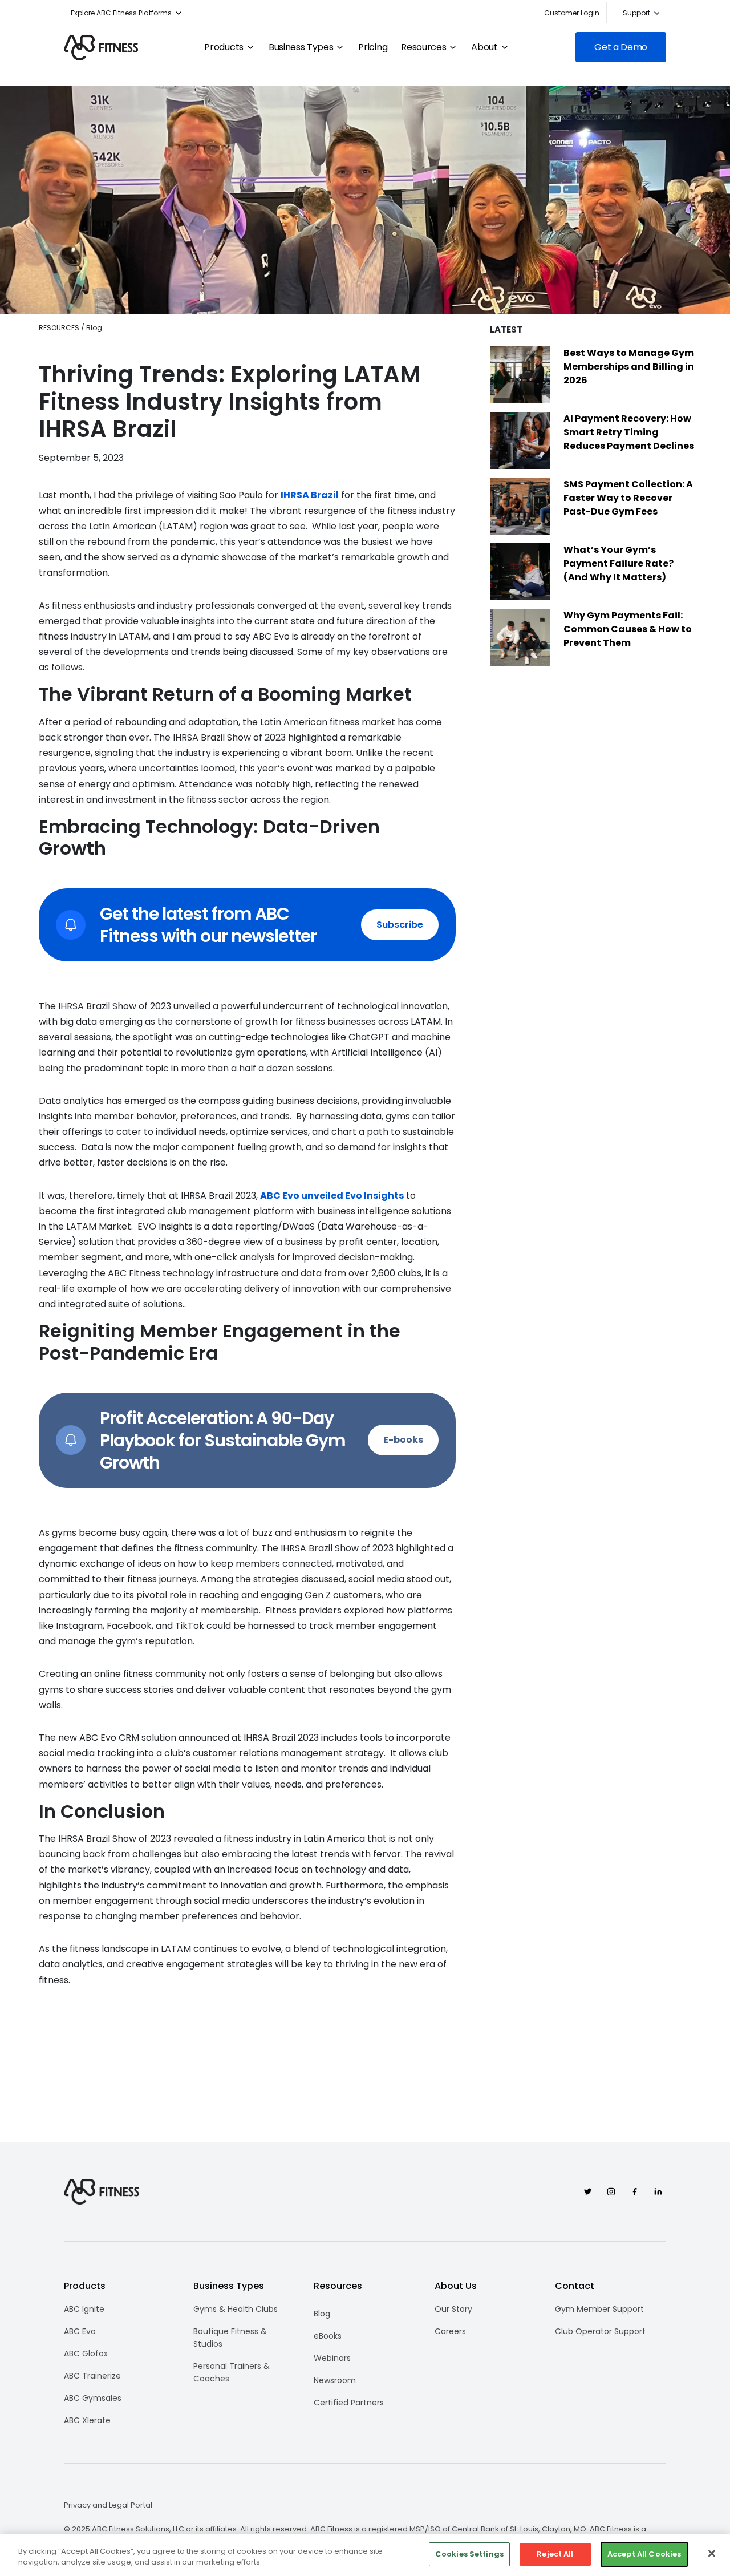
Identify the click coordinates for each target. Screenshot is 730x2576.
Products (224, 47)
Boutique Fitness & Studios (230, 2338)
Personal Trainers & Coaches (232, 2372)
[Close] (712, 2553)
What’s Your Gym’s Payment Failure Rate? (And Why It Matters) (619, 563)
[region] (365, 2555)
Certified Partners (349, 2403)
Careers (450, 2331)
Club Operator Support (600, 2331)
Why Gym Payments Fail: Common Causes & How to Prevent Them (628, 629)
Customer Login (572, 13)
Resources (423, 47)
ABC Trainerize (92, 2376)
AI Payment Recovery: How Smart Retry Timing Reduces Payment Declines (629, 432)
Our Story (453, 2309)
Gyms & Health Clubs (236, 2309)
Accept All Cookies (644, 2554)
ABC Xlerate (87, 2420)
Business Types (301, 47)
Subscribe (400, 925)
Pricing (373, 47)
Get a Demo (621, 47)
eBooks (328, 2336)
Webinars (332, 2358)
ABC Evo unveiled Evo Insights (332, 1196)
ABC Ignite (84, 2309)
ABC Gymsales (93, 2398)
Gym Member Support (599, 2309)
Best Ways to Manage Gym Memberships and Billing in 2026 (629, 367)
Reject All (555, 2554)
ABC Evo (80, 2331)
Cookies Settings (469, 2554)
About (484, 47)
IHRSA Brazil (310, 495)
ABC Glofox (86, 2353)
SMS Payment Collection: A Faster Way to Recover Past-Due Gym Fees (628, 498)
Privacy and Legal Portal (108, 2505)
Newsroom (335, 2380)
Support (636, 13)
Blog (322, 2314)
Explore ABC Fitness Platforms (121, 13)
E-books (403, 1440)
